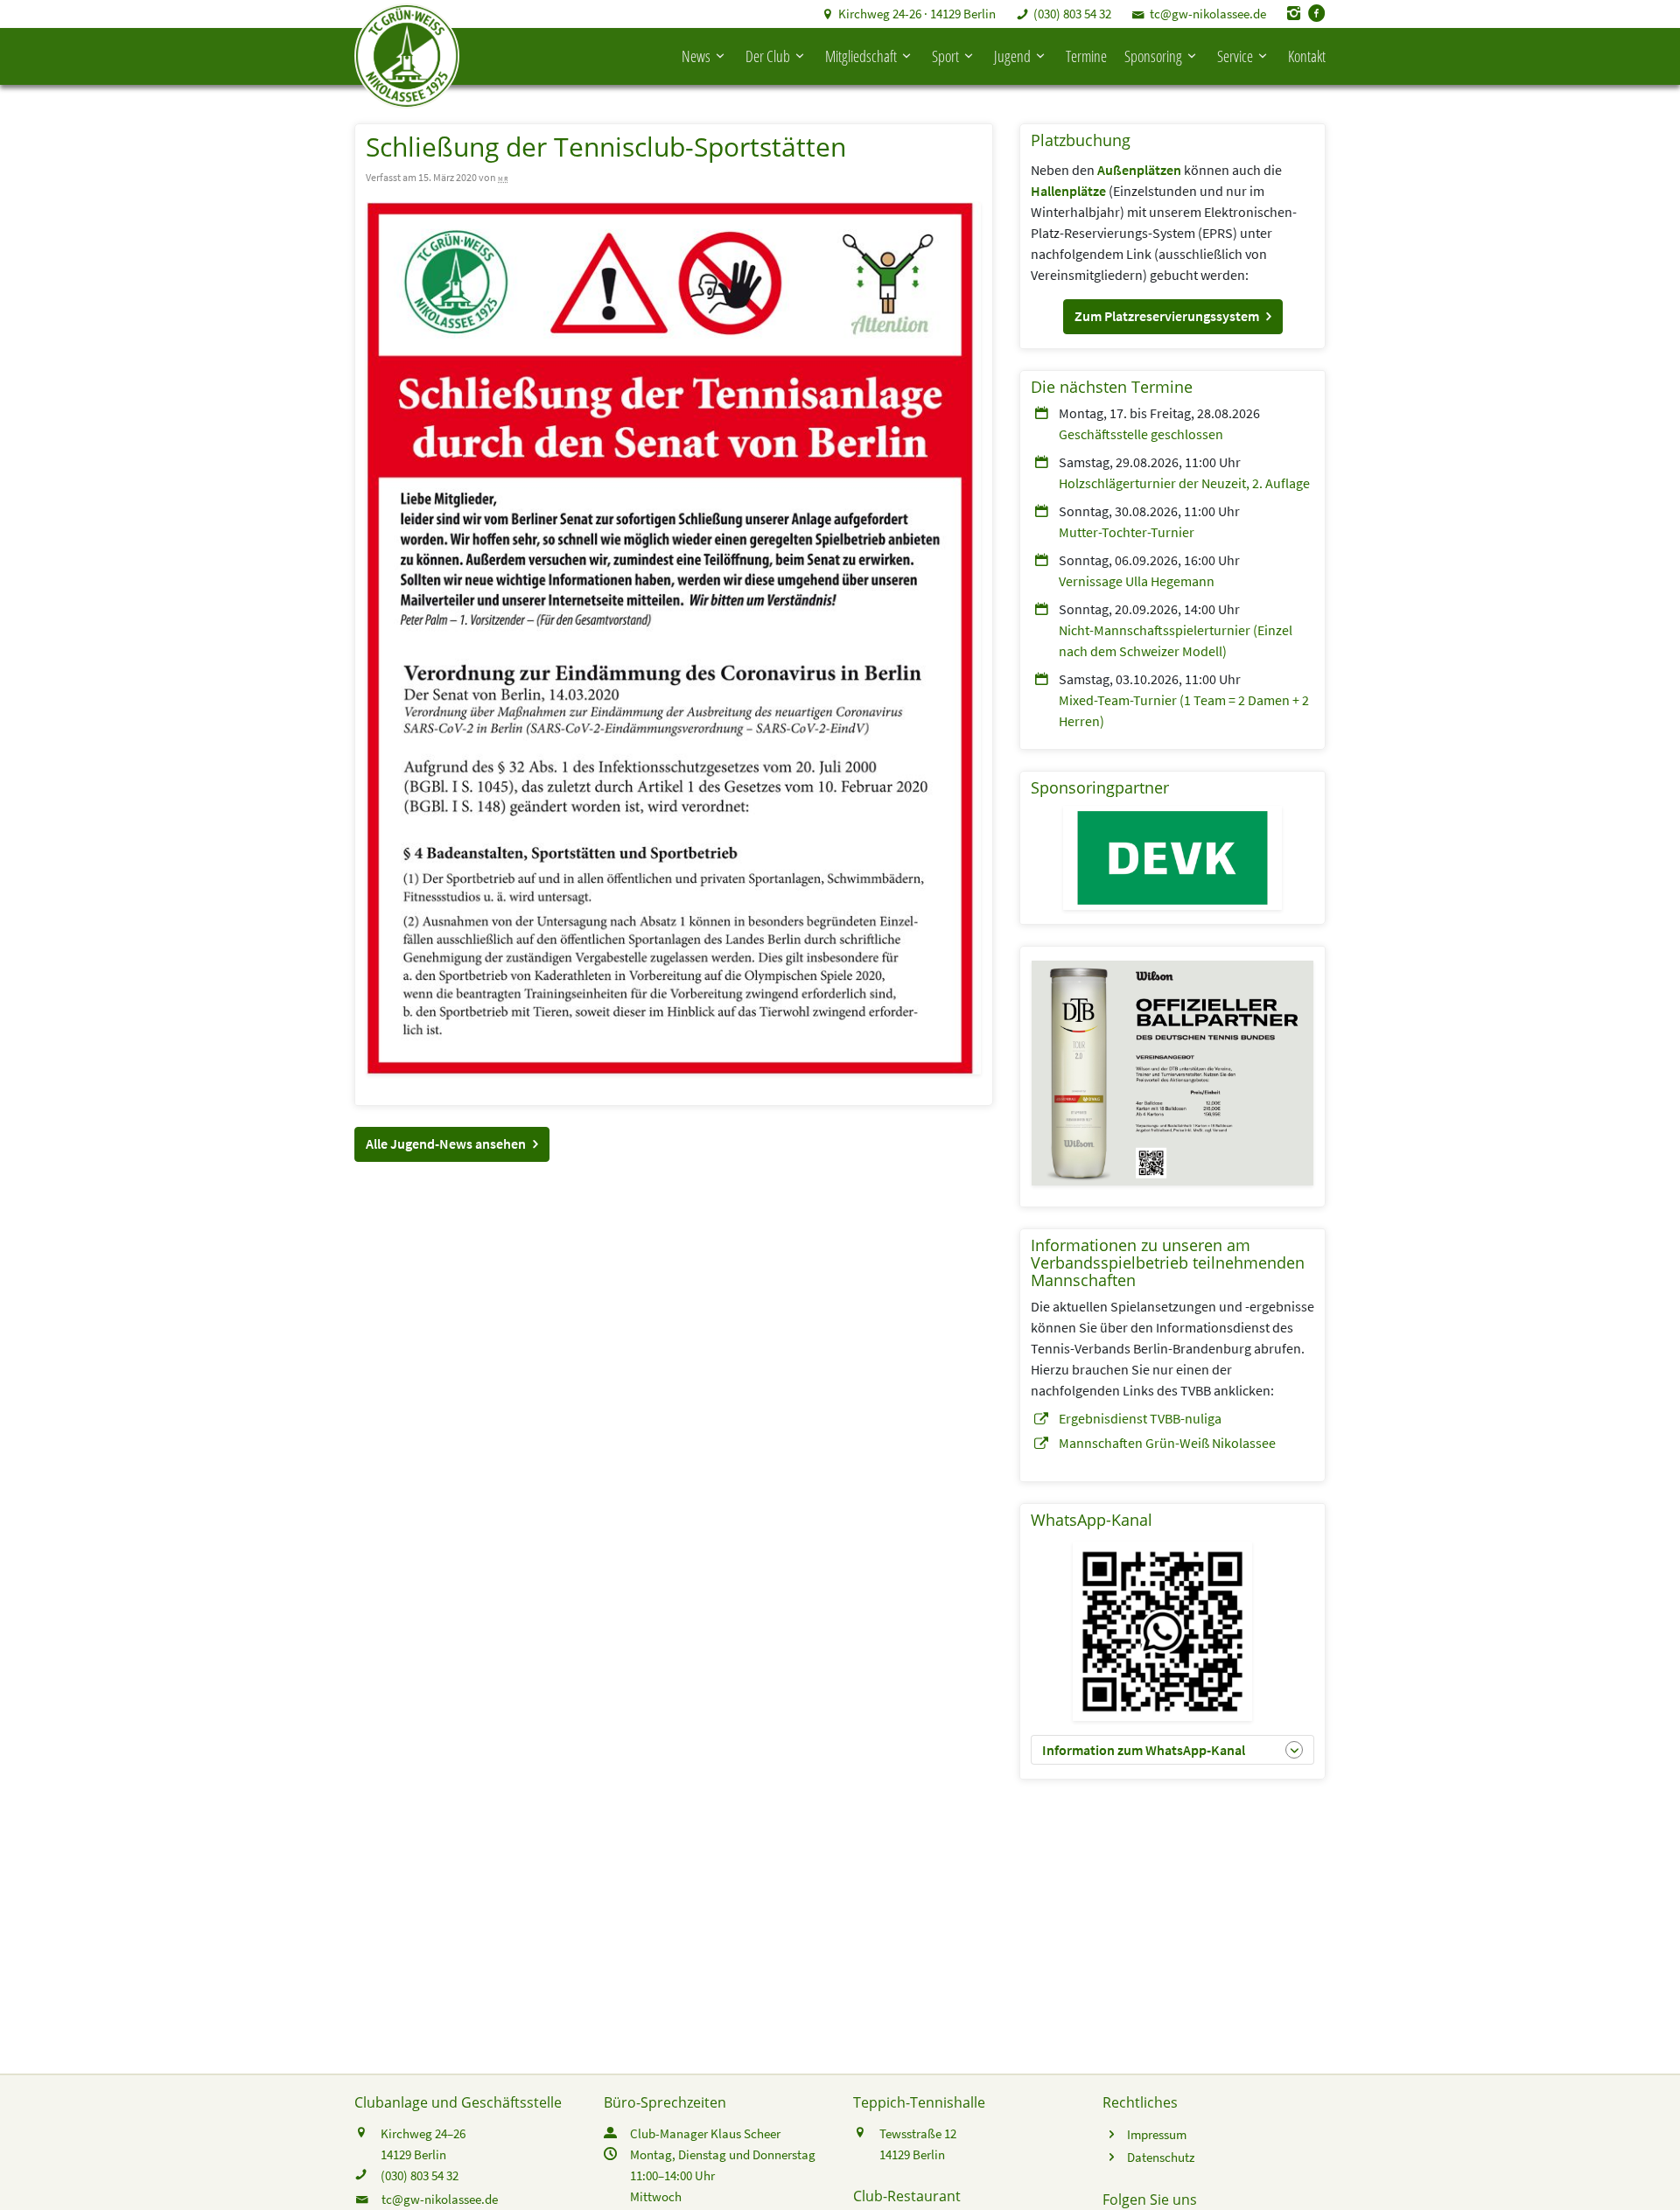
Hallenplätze (1068, 191)
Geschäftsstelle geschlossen (1141, 434)
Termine (1086, 56)
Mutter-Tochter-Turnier (1127, 532)
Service (1235, 56)
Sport (945, 56)
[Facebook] (1317, 14)
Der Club (768, 56)
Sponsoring (1153, 56)
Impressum (1157, 2134)
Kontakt (1307, 56)
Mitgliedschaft (861, 56)
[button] (452, 1144)
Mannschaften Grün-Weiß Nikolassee (1167, 1443)
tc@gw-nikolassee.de (1208, 14)
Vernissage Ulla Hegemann (1137, 581)
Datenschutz (1161, 2157)
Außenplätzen (1139, 170)
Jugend (1012, 56)
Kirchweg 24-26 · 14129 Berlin (917, 14)
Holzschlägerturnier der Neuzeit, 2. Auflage (1184, 483)
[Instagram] (1294, 14)
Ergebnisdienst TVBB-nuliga (1140, 1418)
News (696, 56)
